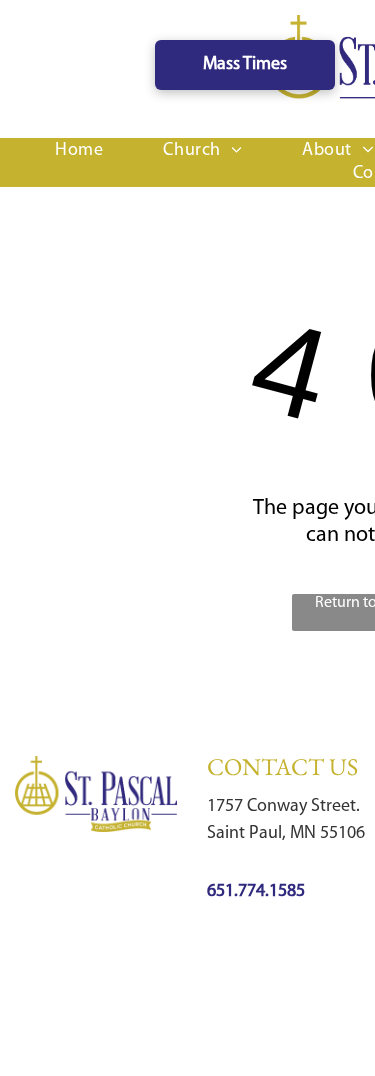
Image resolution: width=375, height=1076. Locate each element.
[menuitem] (79, 151)
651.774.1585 (256, 892)
